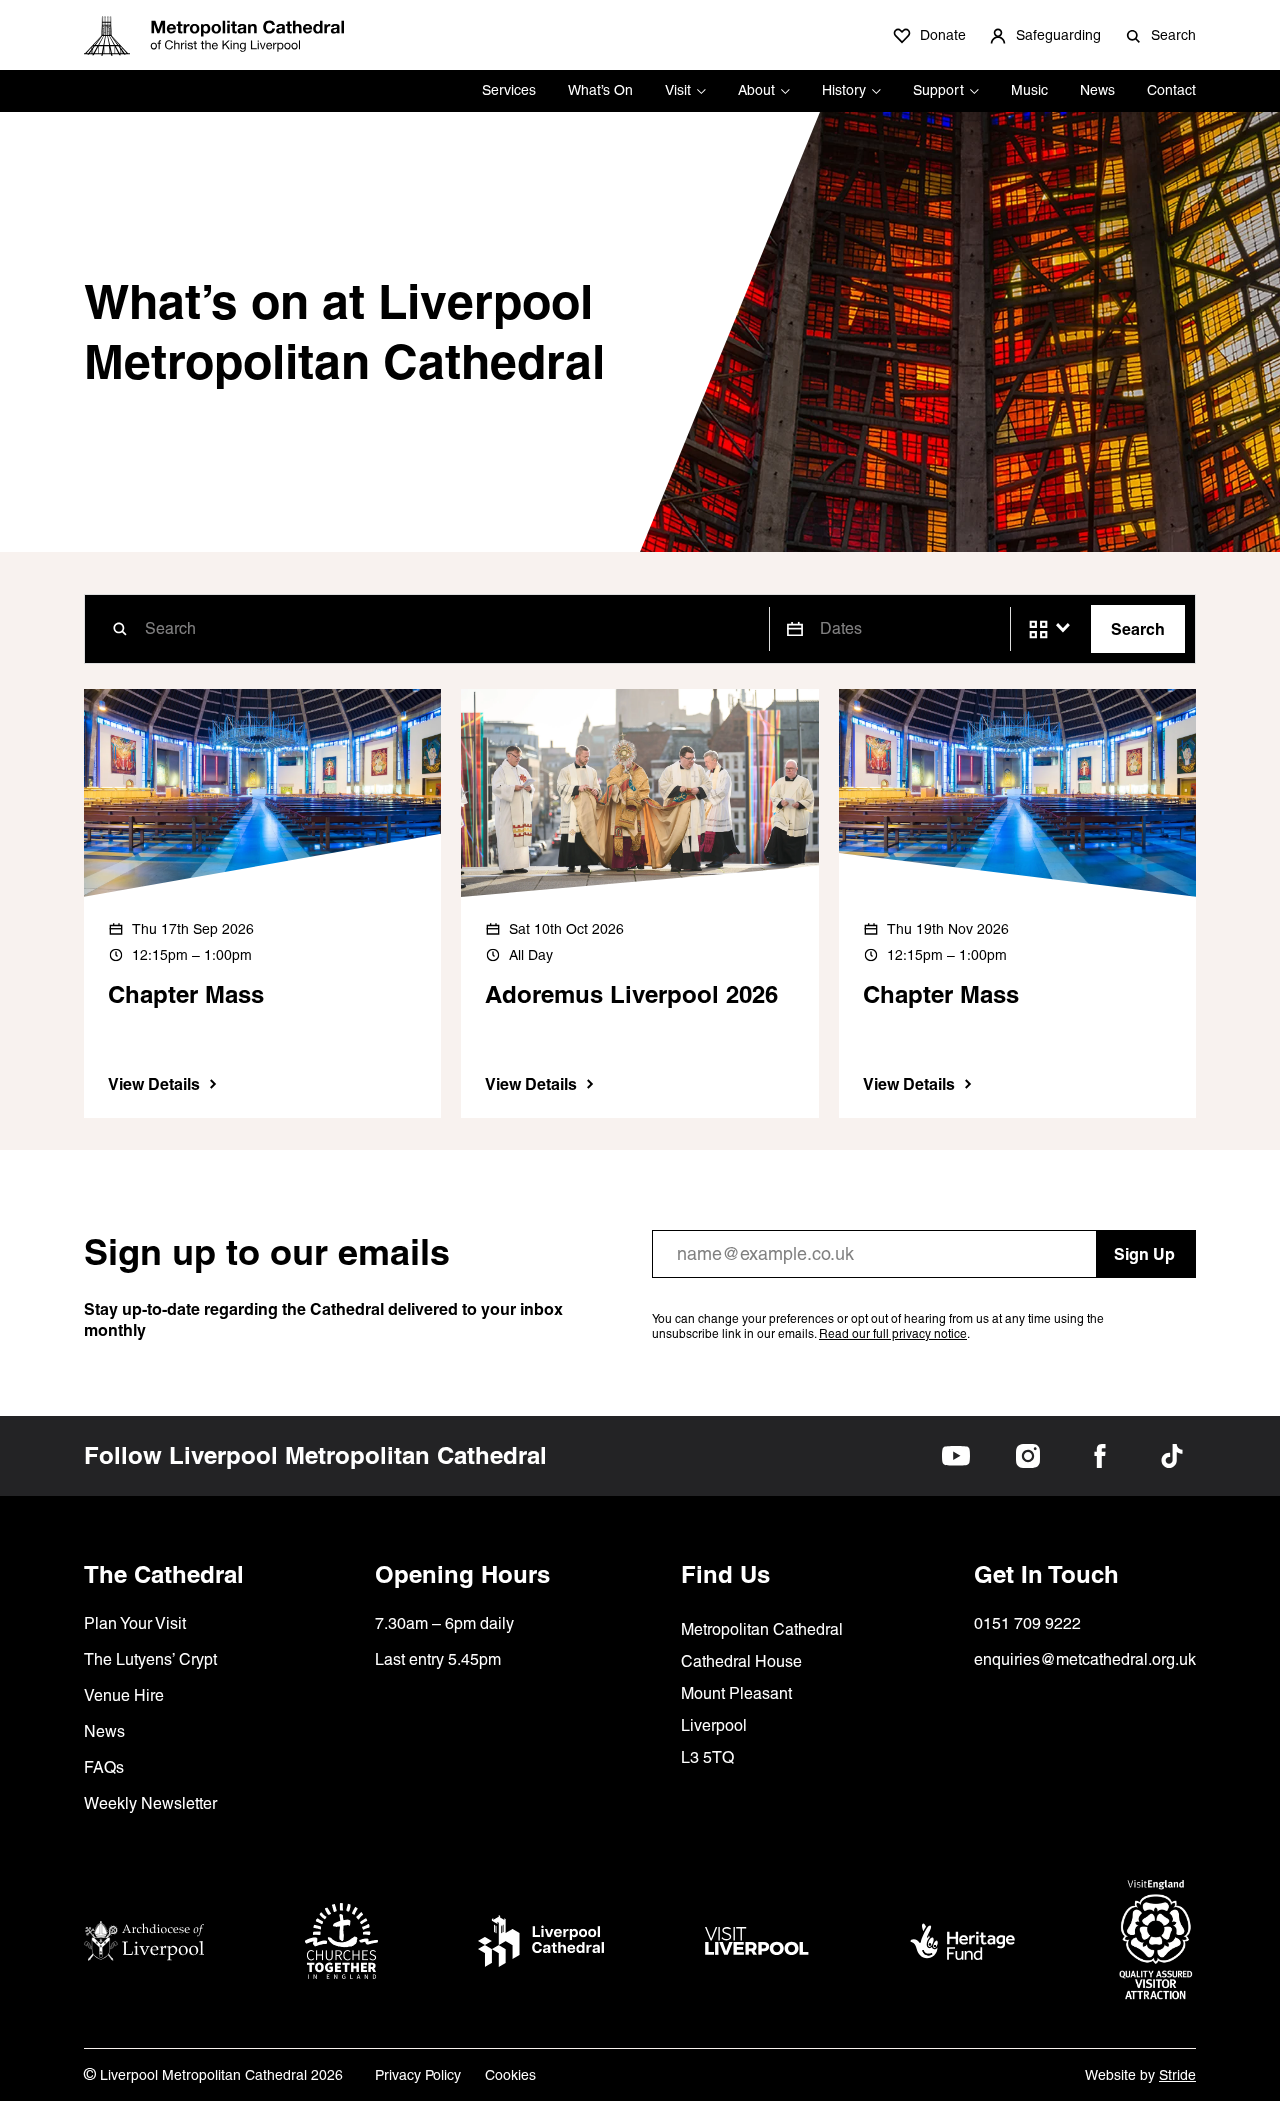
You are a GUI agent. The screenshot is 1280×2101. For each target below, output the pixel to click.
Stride (1177, 2075)
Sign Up (1144, 1254)
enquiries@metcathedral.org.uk (1085, 1659)
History (844, 90)
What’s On (600, 90)
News (1097, 90)
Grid (1038, 629)
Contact (1171, 90)
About (756, 90)
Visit (678, 90)
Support (938, 90)
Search (1138, 629)
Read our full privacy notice (893, 1334)
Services (509, 90)
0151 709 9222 (1027, 1623)
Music (1029, 90)
